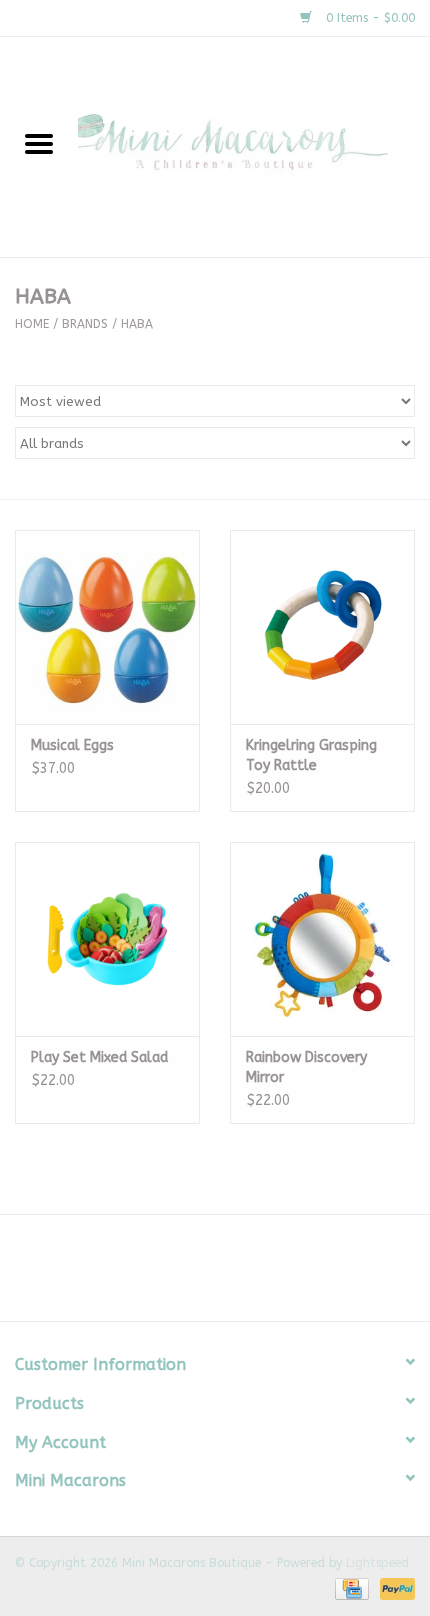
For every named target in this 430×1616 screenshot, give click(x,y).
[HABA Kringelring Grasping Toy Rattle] (322, 627)
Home (32, 324)
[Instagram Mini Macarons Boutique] (233, 1275)
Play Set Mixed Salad (99, 1057)
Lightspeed (377, 1563)
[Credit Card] (350, 1588)
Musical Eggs (72, 745)
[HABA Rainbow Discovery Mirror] (322, 939)
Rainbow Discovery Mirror (306, 1067)
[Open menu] (39, 143)
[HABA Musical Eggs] (107, 627)
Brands (85, 324)
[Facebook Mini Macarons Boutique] (197, 1275)
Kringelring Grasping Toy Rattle (311, 755)
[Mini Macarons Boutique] (254, 146)
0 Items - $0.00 (368, 18)
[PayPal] (394, 1588)
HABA (137, 324)
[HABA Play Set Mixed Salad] (107, 939)
